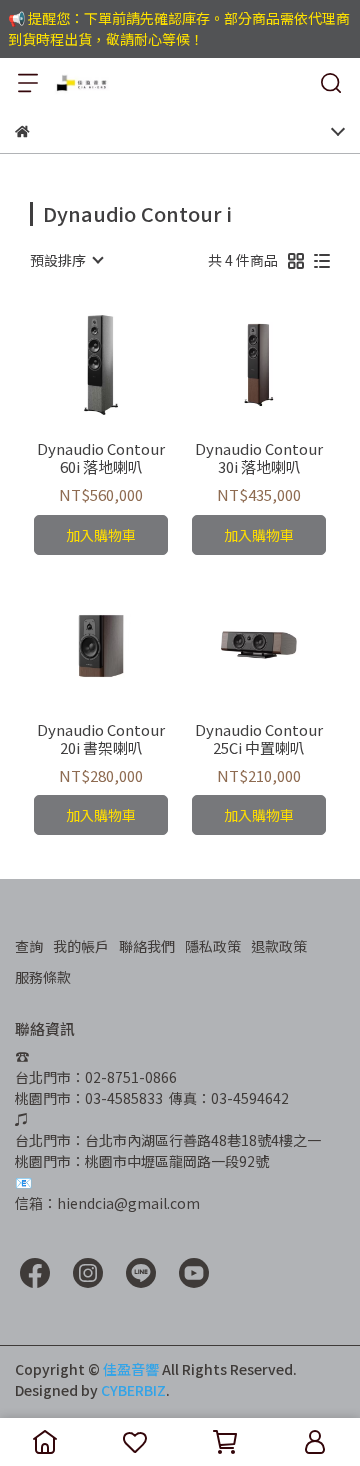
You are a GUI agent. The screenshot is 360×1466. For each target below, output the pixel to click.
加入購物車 (101, 535)
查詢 (29, 946)
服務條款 (43, 977)
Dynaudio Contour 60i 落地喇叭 (101, 458)
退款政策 (279, 946)
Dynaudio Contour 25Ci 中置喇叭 (259, 739)
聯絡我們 (147, 946)
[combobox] (66, 260)
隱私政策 (213, 946)
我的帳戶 (81, 946)
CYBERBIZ (133, 1390)
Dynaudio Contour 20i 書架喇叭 (101, 739)
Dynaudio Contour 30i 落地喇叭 (259, 458)
